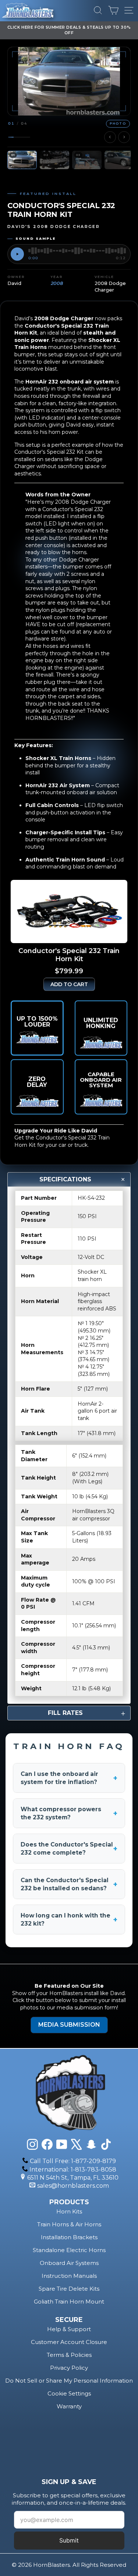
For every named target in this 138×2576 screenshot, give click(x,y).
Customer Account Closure (69, 2342)
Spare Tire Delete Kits (69, 2289)
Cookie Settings (69, 2393)
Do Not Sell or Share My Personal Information (69, 2381)
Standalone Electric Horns (69, 2250)
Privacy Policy (69, 2368)
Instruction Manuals (69, 2276)
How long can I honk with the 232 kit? (69, 1919)
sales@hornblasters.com (73, 2186)
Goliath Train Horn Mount (69, 2302)
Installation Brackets (69, 2237)
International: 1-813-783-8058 (73, 2170)
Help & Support (69, 2329)
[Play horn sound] (17, 254)
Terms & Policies (69, 2355)
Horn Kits (69, 2211)
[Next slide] (124, 137)
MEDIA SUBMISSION (69, 2025)
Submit (69, 2540)
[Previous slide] (110, 137)
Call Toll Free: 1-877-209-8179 (73, 2161)
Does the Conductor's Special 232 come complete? (69, 1849)
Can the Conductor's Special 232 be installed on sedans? (69, 1884)
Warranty (69, 2406)
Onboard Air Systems (69, 2263)
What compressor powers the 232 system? (69, 1813)
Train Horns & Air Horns (69, 2224)
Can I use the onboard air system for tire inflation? (69, 1778)
